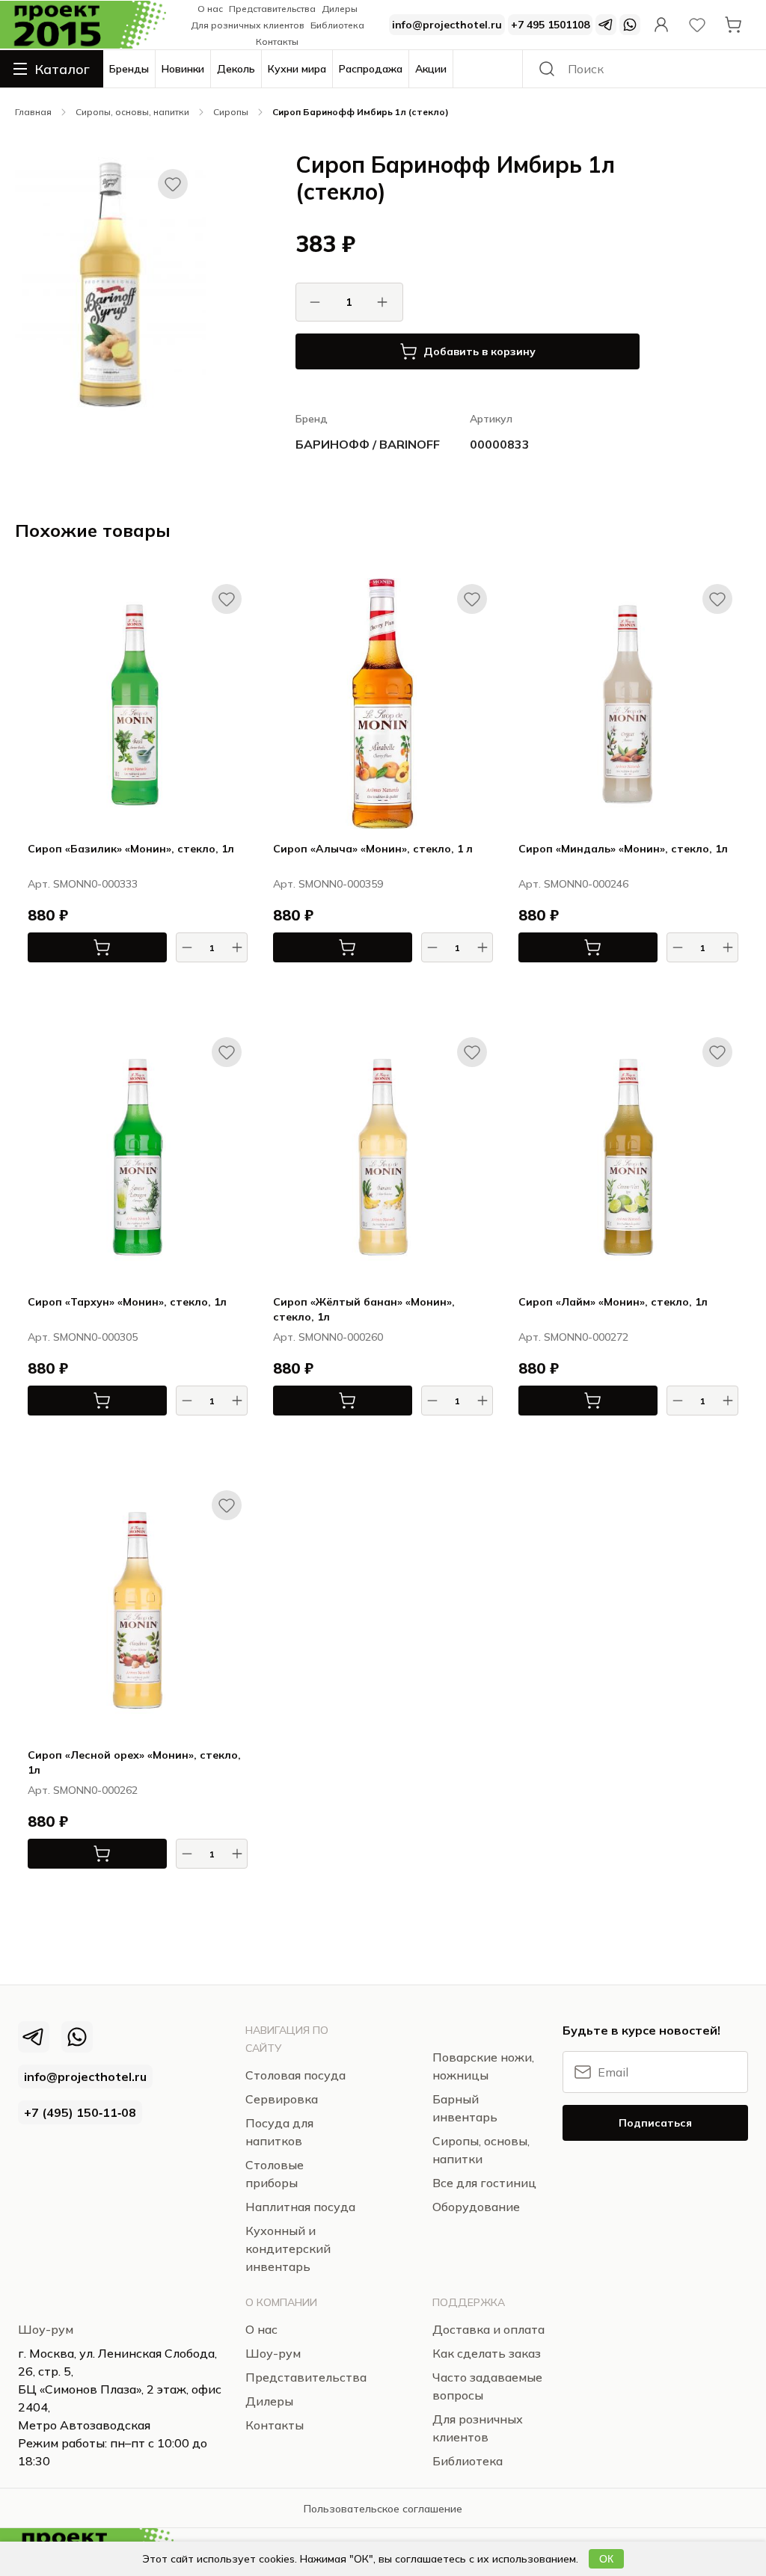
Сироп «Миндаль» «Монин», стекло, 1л (623, 849)
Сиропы (231, 112)
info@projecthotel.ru (447, 25)
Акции (431, 69)
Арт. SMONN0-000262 (83, 1790)
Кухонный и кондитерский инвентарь (288, 2248)
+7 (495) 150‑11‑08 (80, 2112)
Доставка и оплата (488, 2329)
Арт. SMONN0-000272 (573, 1337)
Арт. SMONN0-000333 (83, 884)
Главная (33, 112)
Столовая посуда (53, 87)
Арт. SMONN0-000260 (328, 1337)
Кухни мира (297, 69)
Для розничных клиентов (248, 25)
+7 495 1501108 (550, 25)
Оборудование (476, 2207)
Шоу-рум (46, 2329)
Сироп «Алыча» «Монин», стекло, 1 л (373, 849)
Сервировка (282, 2099)
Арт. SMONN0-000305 (83, 1337)
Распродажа (371, 69)
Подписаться (655, 2123)
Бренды (129, 69)
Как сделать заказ (487, 2353)
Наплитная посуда (300, 2207)
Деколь (236, 69)
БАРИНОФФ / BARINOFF (368, 444)
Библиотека (337, 25)
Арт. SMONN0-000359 (328, 884)
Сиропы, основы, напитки (132, 112)
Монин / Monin (213, 984)
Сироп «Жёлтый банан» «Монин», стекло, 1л (364, 1309)
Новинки (183, 69)
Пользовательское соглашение (383, 2509)
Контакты (277, 42)
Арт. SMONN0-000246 (573, 884)
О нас (210, 9)
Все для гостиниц (484, 2183)
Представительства (272, 9)
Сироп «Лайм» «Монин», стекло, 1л (613, 1302)
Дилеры (340, 9)
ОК (606, 2559)
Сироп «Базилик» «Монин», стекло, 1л (131, 849)
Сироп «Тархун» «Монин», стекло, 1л (127, 1302)
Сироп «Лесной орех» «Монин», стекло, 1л (134, 1762)
